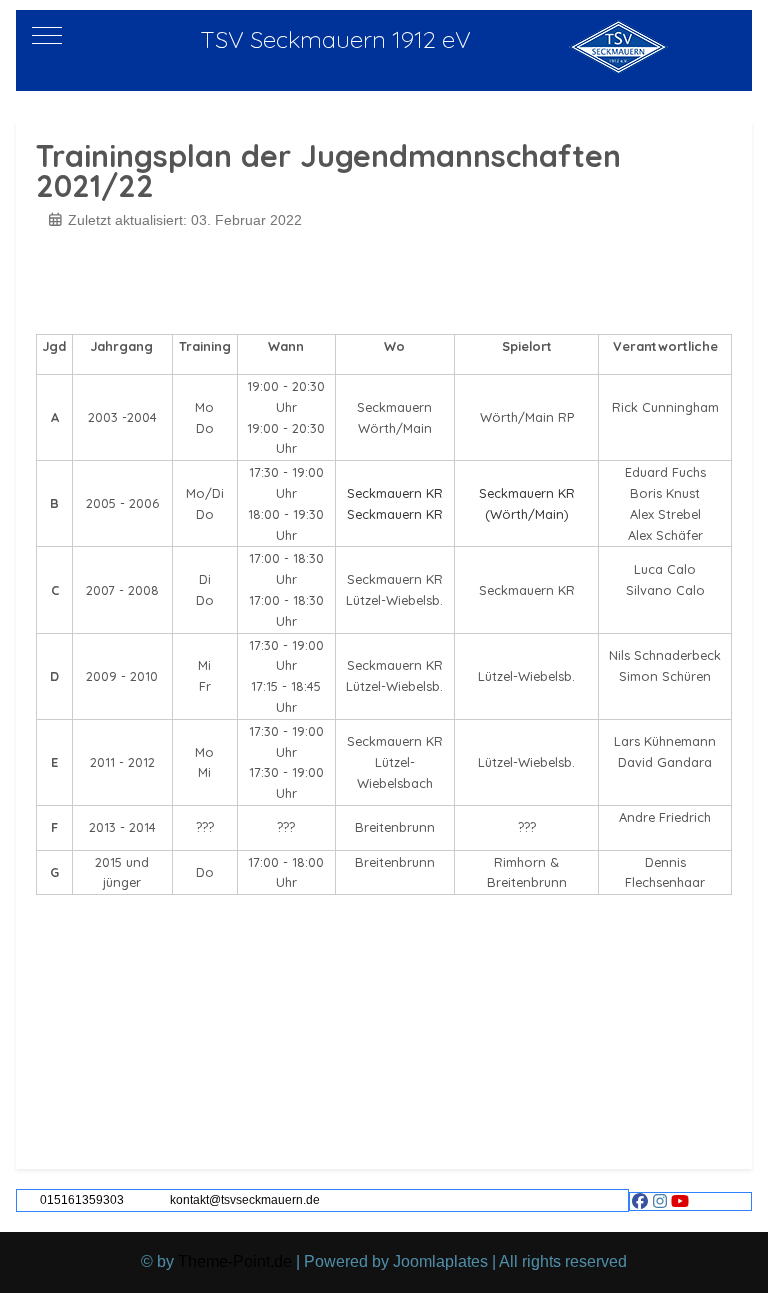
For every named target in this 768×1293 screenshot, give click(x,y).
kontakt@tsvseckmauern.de (245, 1200)
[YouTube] (680, 1201)
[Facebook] (640, 1201)
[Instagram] (660, 1201)
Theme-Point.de (235, 1261)
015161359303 (82, 1200)
